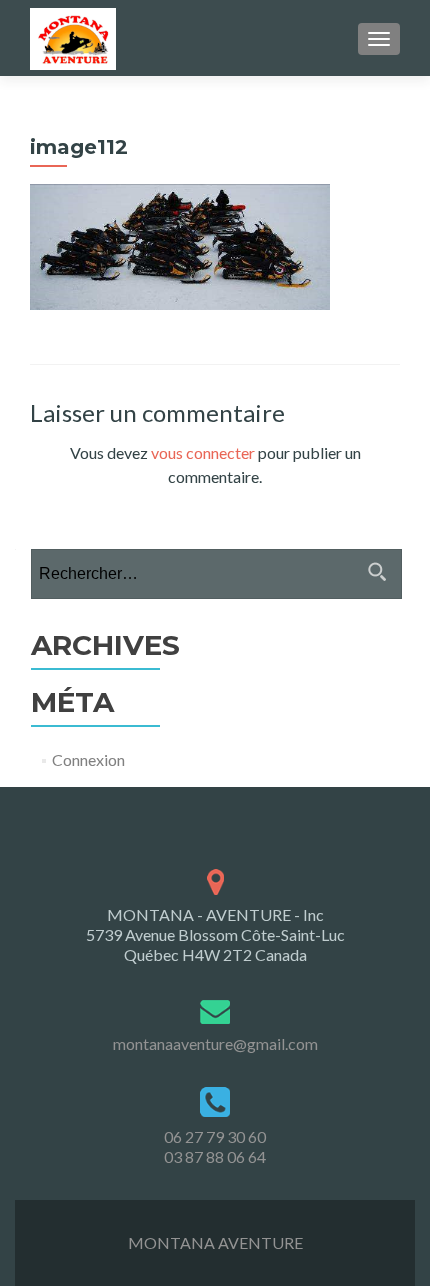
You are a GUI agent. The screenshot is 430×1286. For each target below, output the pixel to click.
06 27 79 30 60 (215, 1136)
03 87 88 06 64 (215, 1156)
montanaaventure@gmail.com (215, 1043)
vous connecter (203, 452)
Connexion (88, 759)
